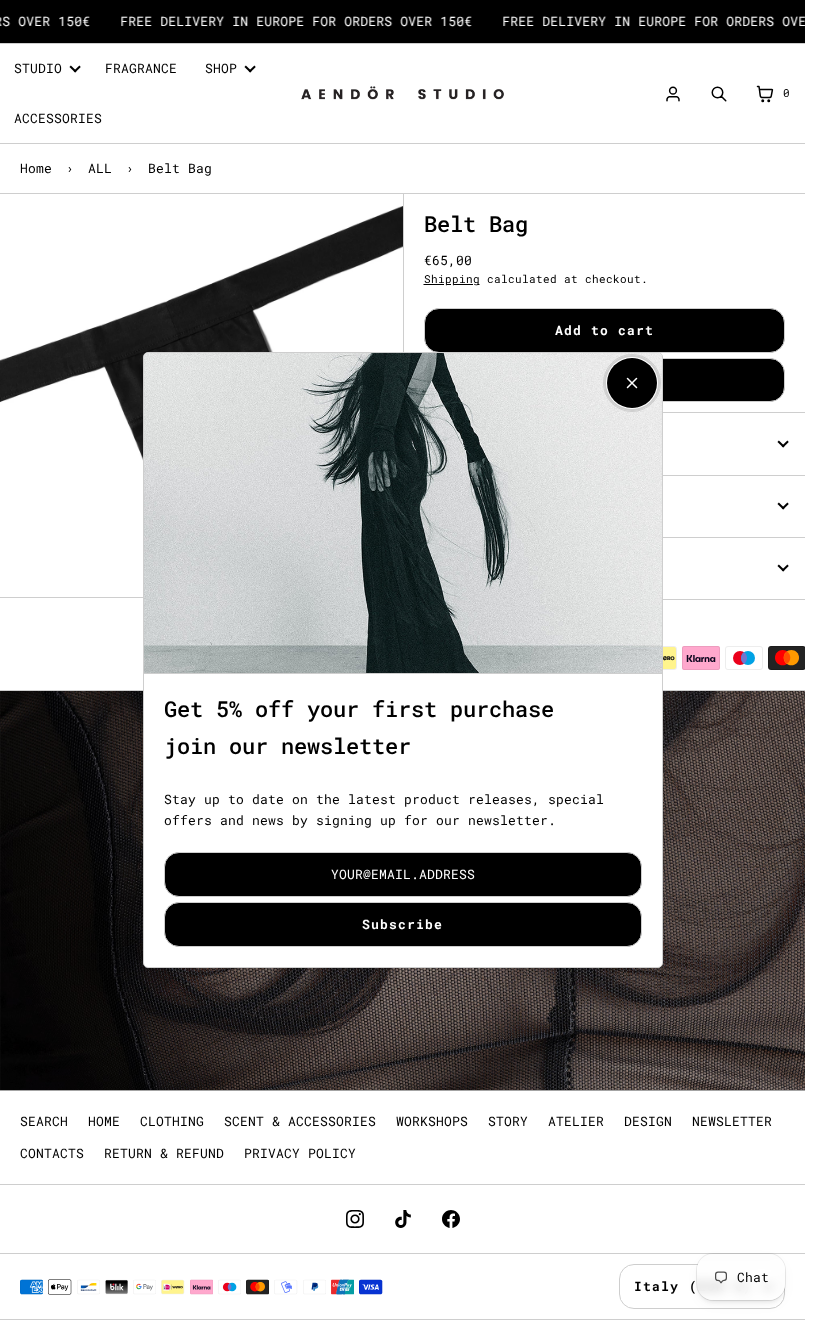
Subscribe (402, 924)
